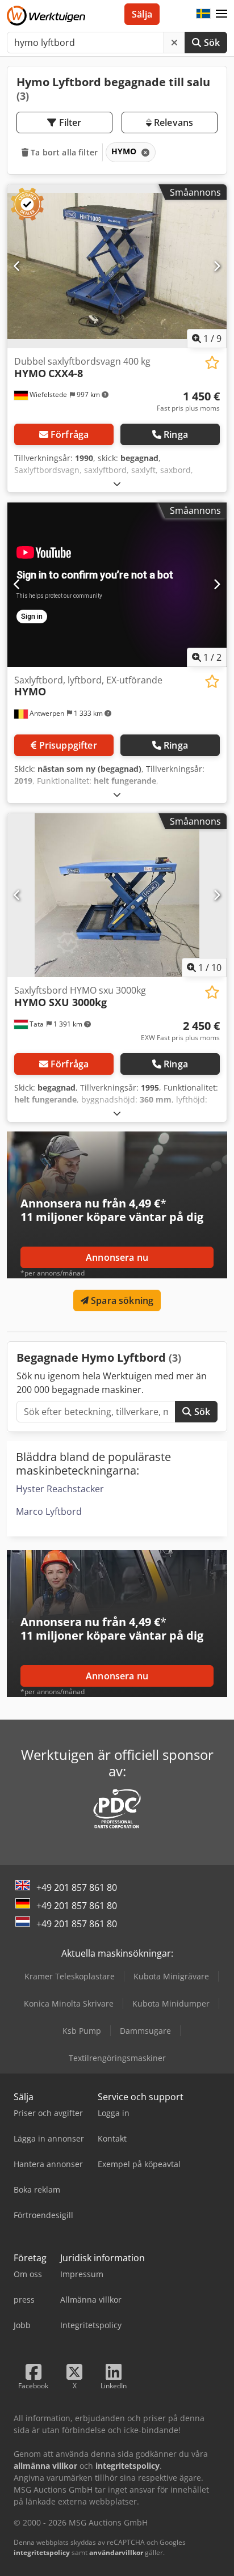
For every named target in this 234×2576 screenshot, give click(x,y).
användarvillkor (116, 2552)
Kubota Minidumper (171, 2003)
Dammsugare (145, 2031)
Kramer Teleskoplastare (70, 1976)
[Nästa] (217, 266)
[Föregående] (17, 266)
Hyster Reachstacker (60, 1489)
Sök (210, 43)
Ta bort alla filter (63, 152)
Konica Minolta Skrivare (69, 2003)
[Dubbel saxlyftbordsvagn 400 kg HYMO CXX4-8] (117, 267)
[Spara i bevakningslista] (212, 363)
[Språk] (203, 14)
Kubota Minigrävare (171, 1976)
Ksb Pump (82, 2031)
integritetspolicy (42, 2552)
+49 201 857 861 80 (77, 1887)
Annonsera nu (117, 1257)
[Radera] (174, 43)
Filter (69, 123)
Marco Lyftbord (49, 1511)
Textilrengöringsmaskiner (117, 2058)
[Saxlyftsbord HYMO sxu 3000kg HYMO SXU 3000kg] (117, 896)
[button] (222, 14)
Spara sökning (121, 1300)
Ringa (176, 434)
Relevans (172, 123)
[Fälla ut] (117, 483)
